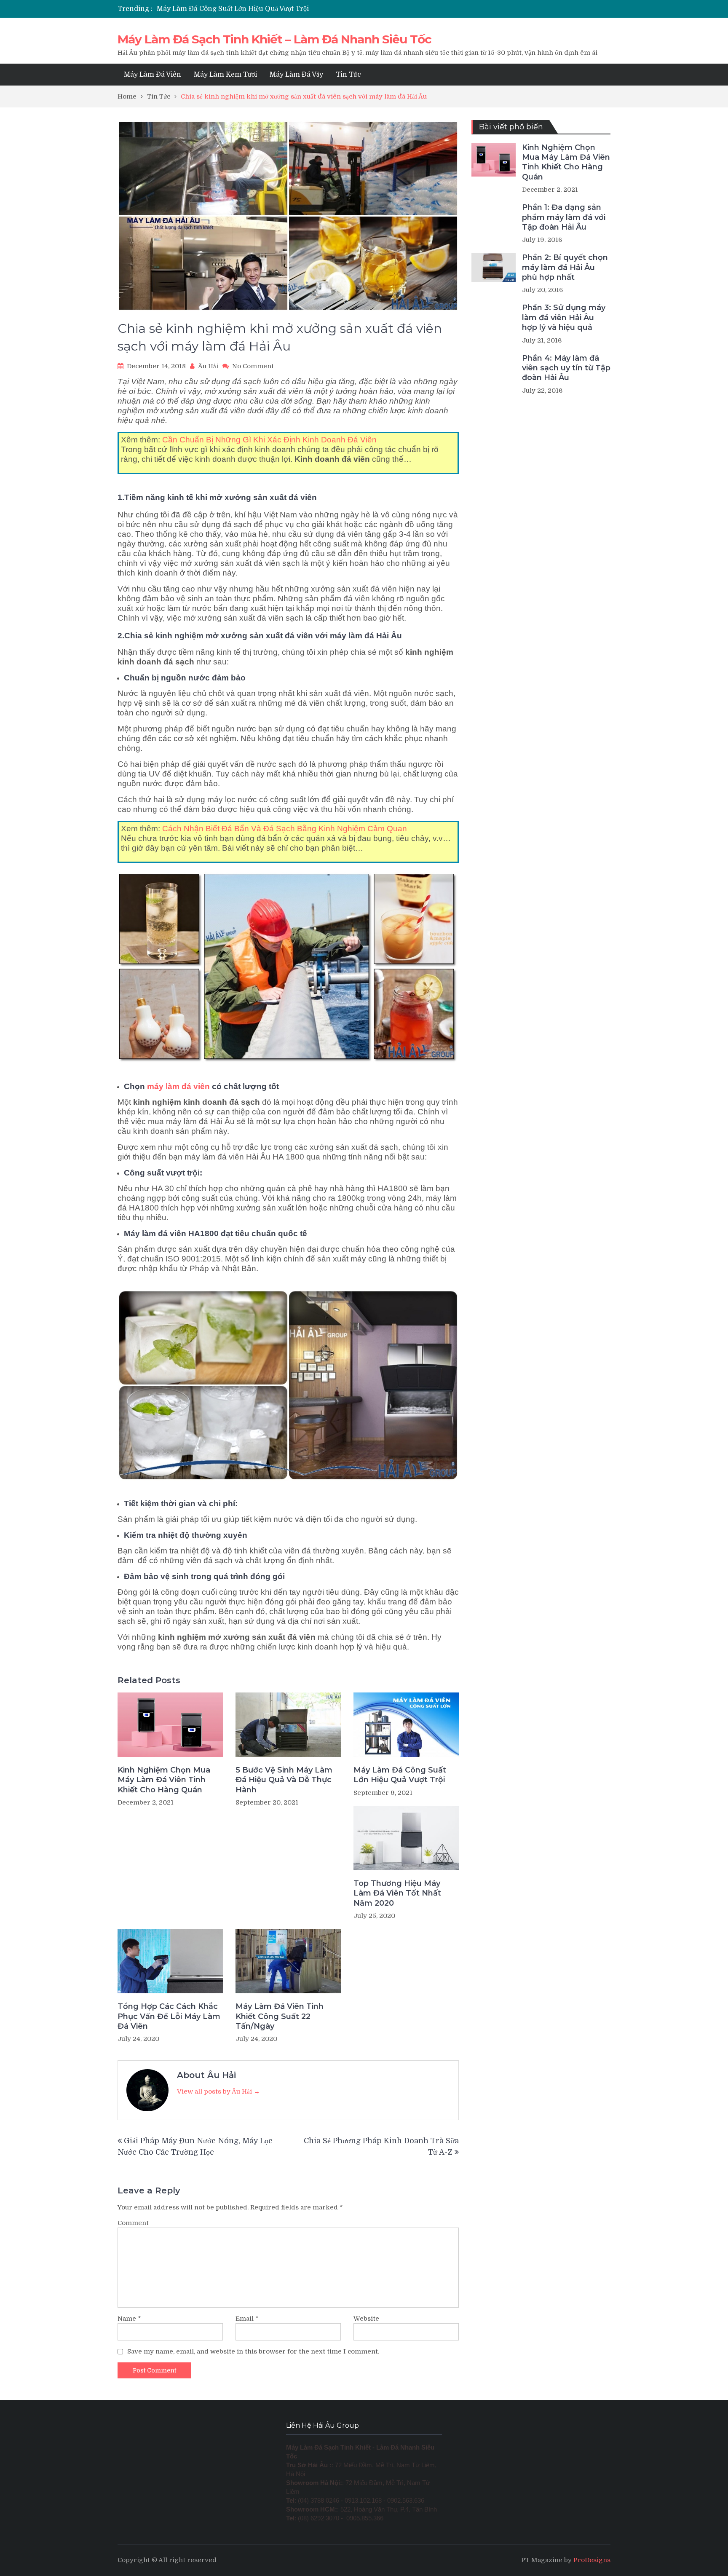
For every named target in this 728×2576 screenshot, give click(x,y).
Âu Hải (208, 366)
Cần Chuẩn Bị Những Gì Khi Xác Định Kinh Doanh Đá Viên (269, 440)
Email (247, 2319)
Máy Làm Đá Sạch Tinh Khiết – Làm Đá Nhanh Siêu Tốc (274, 39)
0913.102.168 (363, 2501)
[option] (285, 10)
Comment (133, 2223)
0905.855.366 (365, 2518)
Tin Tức (348, 75)
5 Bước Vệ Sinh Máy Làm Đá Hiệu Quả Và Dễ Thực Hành (284, 1780)
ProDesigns (592, 2560)
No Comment (253, 366)
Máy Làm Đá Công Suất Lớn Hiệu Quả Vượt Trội (400, 1775)
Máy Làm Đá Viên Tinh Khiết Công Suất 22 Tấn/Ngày (280, 2016)
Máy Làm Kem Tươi (225, 75)
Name (129, 2319)
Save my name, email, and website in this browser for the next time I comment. (253, 2351)
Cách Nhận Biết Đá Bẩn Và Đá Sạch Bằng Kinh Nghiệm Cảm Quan (285, 829)
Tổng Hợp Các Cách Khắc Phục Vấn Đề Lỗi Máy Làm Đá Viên (169, 2016)
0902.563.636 (406, 2501)
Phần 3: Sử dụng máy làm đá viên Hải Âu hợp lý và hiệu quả (564, 317)
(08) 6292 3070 (318, 2518)
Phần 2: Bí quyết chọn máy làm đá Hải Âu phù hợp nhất (565, 267)
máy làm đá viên (178, 1086)
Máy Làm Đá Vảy (296, 75)
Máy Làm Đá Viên (153, 75)
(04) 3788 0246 (318, 2501)
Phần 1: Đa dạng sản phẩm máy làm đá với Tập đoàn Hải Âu (564, 217)
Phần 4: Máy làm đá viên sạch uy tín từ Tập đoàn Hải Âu (566, 368)
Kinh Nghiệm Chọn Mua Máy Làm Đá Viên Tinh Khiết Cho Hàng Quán (164, 1780)
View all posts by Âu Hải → (218, 2091)
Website (366, 2319)
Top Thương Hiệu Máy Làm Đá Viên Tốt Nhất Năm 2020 (248, 10)
